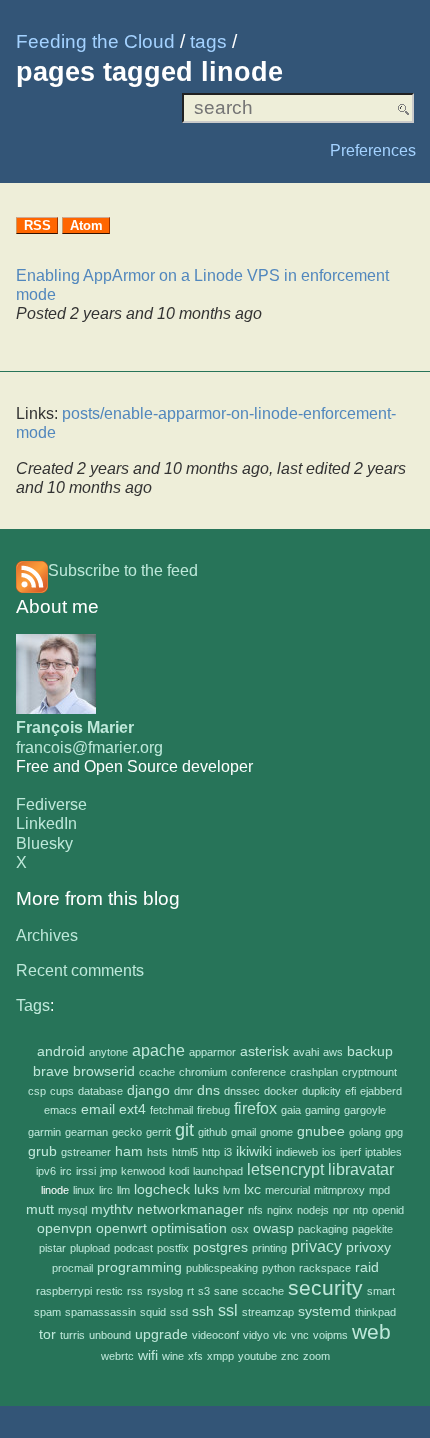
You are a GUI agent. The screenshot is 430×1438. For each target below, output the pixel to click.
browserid (104, 1071)
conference (258, 1072)
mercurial (287, 1190)
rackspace (325, 1268)
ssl (228, 1310)
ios (329, 1152)
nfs (255, 1210)
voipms (330, 1335)
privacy (316, 1246)
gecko (127, 1132)
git (184, 1129)
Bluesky (44, 843)
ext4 (132, 1109)
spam (47, 1312)
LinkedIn (46, 823)
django (148, 1090)
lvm (231, 1190)
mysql (72, 1210)
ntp (360, 1210)
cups (62, 1091)
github (212, 1132)
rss (135, 1291)
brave (51, 1071)
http (211, 1152)
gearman (86, 1132)
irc (66, 1171)
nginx (280, 1210)
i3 (228, 1152)
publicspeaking (222, 1268)
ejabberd (381, 1091)
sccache (263, 1291)
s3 (204, 1291)
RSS (37, 225)
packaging (323, 1229)
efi (350, 1091)
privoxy (368, 1247)
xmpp (220, 1356)
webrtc (117, 1356)
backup (370, 1051)
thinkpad (375, 1312)
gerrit (158, 1132)
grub (42, 1151)
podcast (133, 1248)
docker (281, 1091)
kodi (179, 1171)
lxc (252, 1189)
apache (158, 1050)
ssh (203, 1311)
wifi (148, 1355)
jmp (108, 1171)
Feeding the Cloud (95, 41)
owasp (273, 1228)
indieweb (297, 1152)
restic (109, 1291)
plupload (90, 1248)
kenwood (143, 1171)
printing (269, 1248)
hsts (157, 1152)
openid (388, 1210)
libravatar (361, 1169)
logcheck (162, 1189)
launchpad (218, 1171)
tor (47, 1334)
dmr (183, 1091)
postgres (220, 1247)
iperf (350, 1152)
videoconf (215, 1335)
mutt (40, 1209)
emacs (60, 1110)
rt (190, 1291)
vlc (280, 1335)
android (61, 1051)
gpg (394, 1132)
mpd (379, 1190)
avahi (306, 1052)
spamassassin (100, 1312)
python (278, 1268)
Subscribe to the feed (123, 570)
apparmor (212, 1052)
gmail (243, 1132)
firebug (213, 1110)
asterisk (264, 1051)
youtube (257, 1356)
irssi (86, 1171)
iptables (383, 1152)
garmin (44, 1132)
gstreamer (86, 1152)
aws (333, 1052)
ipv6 (46, 1171)
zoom (316, 1356)
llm (123, 1190)
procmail (72, 1268)
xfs (195, 1356)
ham (129, 1151)
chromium (203, 1072)
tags (208, 41)
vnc (300, 1335)
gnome (276, 1132)
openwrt (121, 1228)
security (325, 1287)
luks (206, 1189)
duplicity (321, 1091)
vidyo (256, 1335)
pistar (52, 1248)
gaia (291, 1110)
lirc (106, 1190)
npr (341, 1210)
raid (367, 1267)
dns (208, 1090)
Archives (47, 935)
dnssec (242, 1091)
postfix (173, 1248)
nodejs (313, 1210)
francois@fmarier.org (89, 747)
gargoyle (365, 1110)
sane (226, 1291)
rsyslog (165, 1291)
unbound (110, 1335)
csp (37, 1091)
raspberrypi (64, 1291)
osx (240, 1229)
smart (381, 1291)
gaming (322, 1110)
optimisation (189, 1228)
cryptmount (369, 1072)
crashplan (314, 1072)
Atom (86, 225)
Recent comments (80, 970)
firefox (255, 1108)
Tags (33, 1005)
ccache (157, 1072)
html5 (185, 1152)
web (371, 1331)
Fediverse (51, 804)
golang (365, 1132)
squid (153, 1312)
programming (139, 1267)
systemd (324, 1311)
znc (290, 1356)
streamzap (268, 1312)
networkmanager (190, 1209)
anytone (108, 1052)
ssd (179, 1312)
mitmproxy (339, 1190)
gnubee (321, 1131)
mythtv (112, 1209)
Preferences (373, 150)
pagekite (372, 1229)
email (98, 1109)
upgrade (161, 1334)
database (100, 1091)
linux (84, 1190)
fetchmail (171, 1110)
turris (72, 1335)
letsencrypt (285, 1169)
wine (173, 1356)
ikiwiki (254, 1151)
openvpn (64, 1228)
